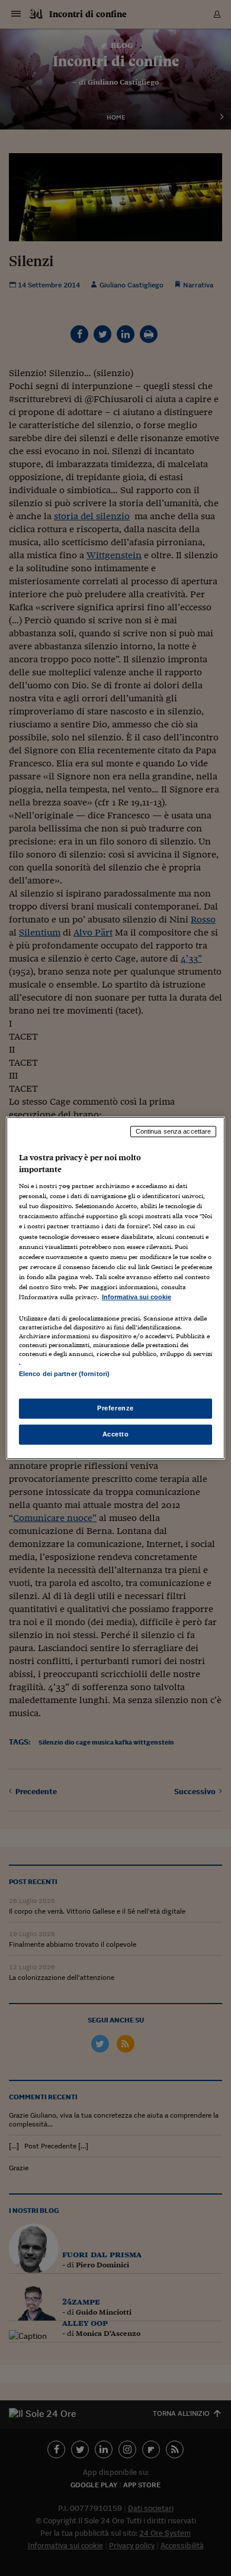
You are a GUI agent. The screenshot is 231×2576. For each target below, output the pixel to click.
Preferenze (115, 1408)
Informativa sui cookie (137, 1297)
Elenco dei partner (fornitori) (64, 1374)
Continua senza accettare (174, 1131)
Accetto (116, 1434)
